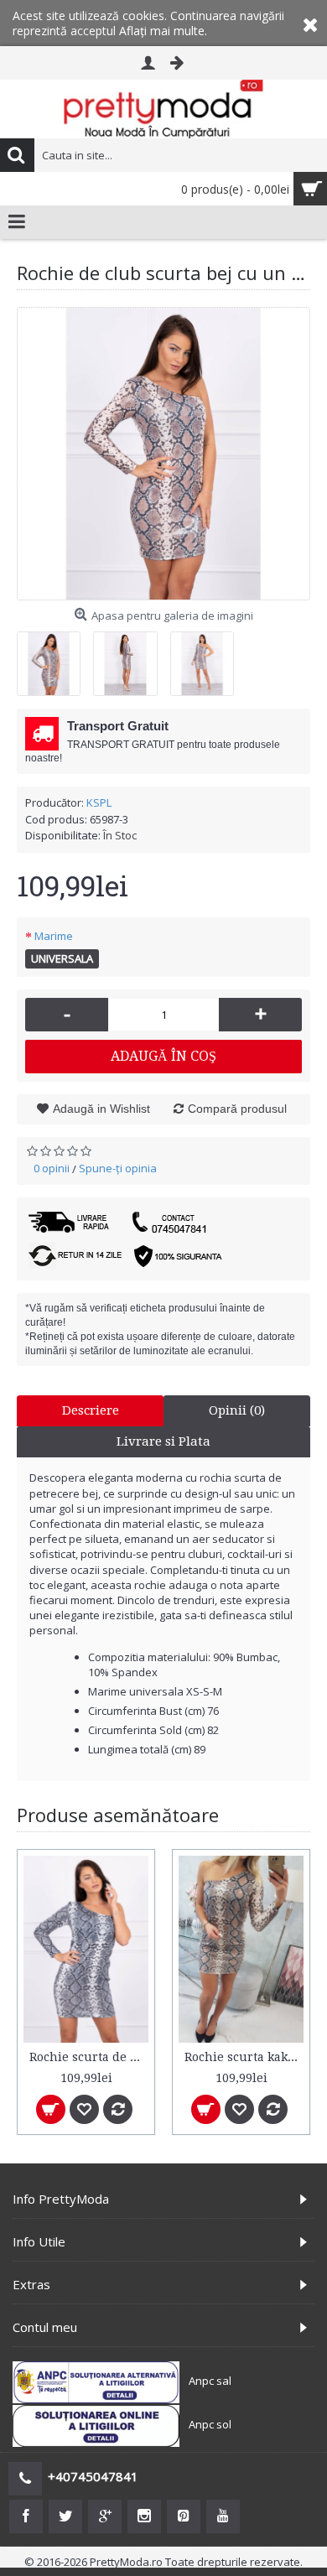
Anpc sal (210, 2381)
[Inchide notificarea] (310, 23)
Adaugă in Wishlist (101, 1109)
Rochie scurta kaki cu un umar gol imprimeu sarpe (244, 2057)
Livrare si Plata (163, 1441)
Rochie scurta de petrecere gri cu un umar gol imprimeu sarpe (89, 2057)
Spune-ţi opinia (118, 1168)
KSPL (99, 802)
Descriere (91, 1410)
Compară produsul (237, 1109)
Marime (54, 936)
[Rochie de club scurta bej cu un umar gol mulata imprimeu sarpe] (163, 454)
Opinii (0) (237, 1410)
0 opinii (52, 1168)
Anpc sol (210, 2425)
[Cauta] (17, 155)
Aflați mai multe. (163, 31)
